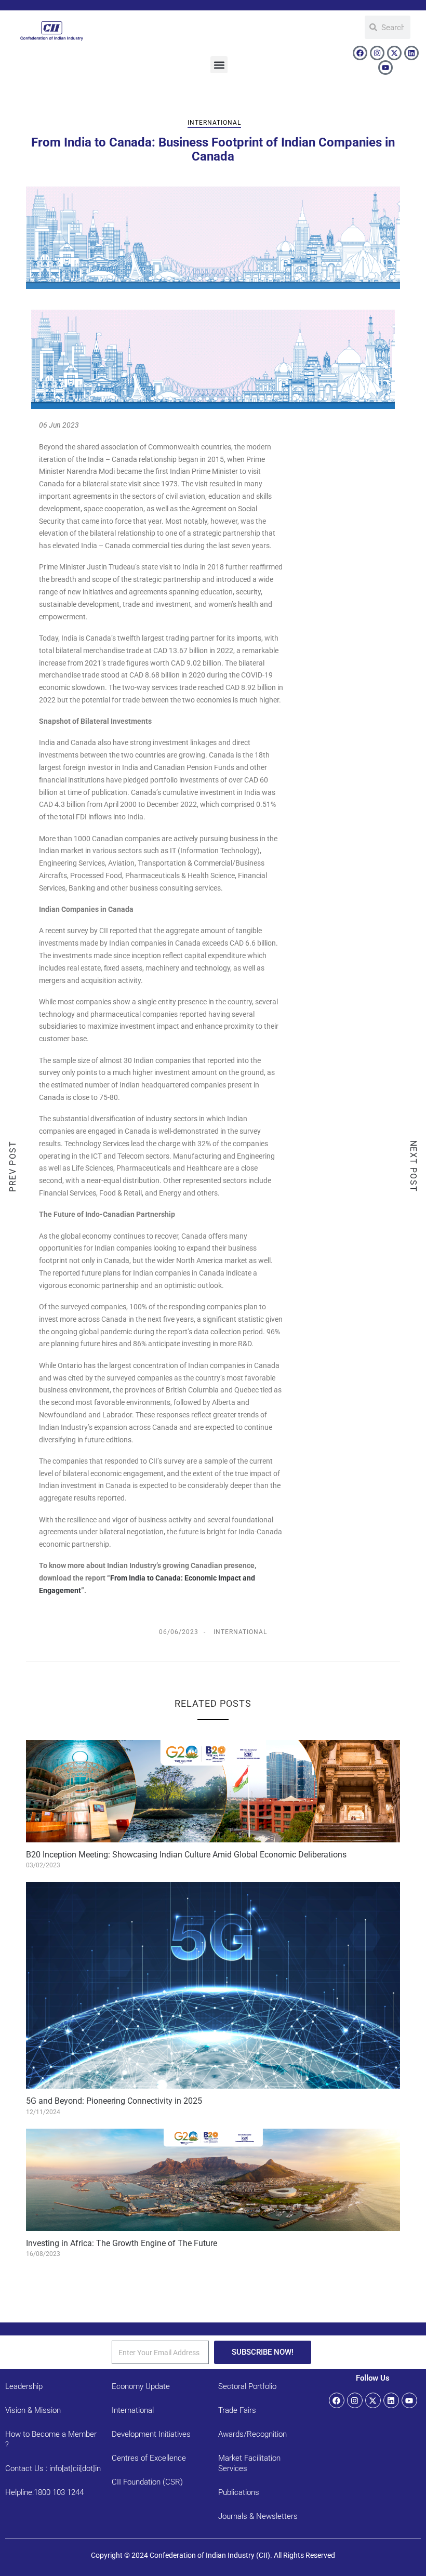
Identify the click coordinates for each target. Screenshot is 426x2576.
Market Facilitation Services (249, 2463)
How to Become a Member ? (51, 2439)
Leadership (24, 2386)
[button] (219, 65)
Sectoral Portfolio (247, 2386)
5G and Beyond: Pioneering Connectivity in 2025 (114, 2101)
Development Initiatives (151, 2434)
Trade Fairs (237, 2410)
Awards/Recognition (252, 2434)
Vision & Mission (33, 2410)
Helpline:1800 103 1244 (44, 2492)
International (214, 123)
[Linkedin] (411, 53)
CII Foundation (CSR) (147, 2482)
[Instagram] (377, 53)
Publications (239, 2492)
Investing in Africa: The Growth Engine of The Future (122, 2243)
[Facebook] (360, 53)
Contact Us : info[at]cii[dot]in (53, 2468)
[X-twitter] (394, 53)
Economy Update (141, 2386)
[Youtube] (385, 68)
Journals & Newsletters (258, 2516)
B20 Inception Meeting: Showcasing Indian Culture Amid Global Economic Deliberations (186, 1855)
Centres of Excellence (149, 2458)
